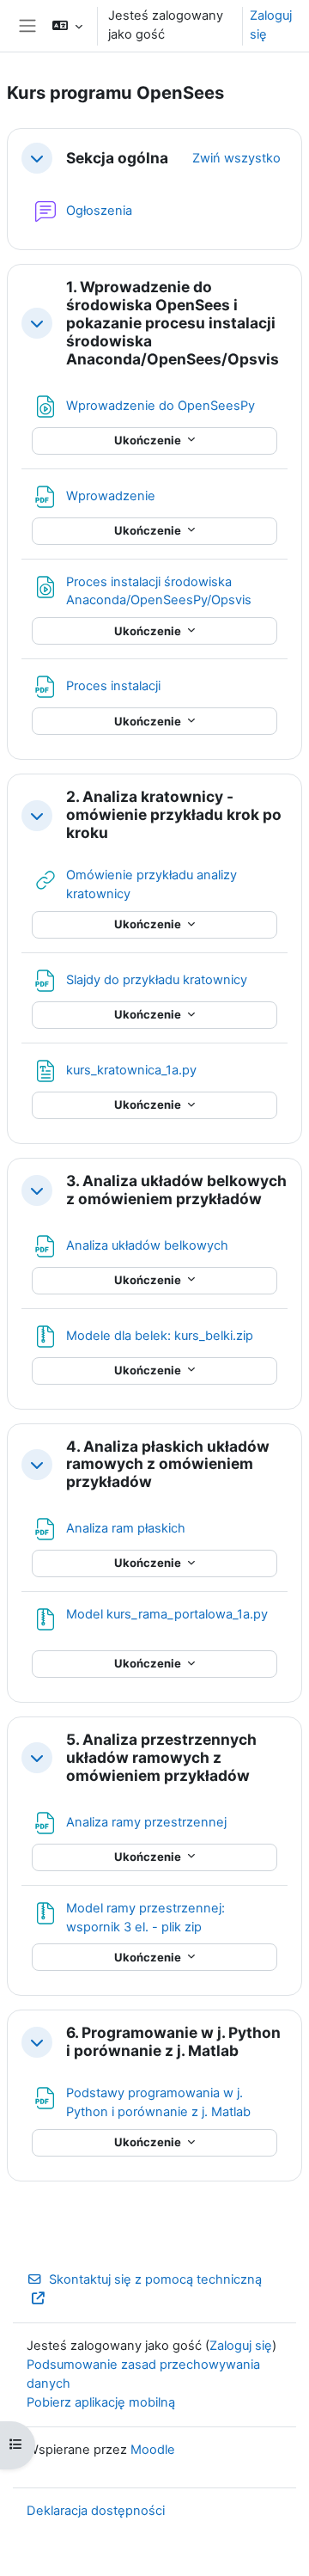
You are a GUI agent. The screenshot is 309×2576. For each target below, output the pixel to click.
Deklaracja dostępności (96, 2511)
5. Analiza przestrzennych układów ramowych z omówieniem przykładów (161, 1758)
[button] (67, 26)
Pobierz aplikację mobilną (101, 2402)
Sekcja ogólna (117, 158)
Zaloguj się (271, 25)
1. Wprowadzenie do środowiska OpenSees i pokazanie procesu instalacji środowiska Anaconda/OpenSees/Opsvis (173, 323)
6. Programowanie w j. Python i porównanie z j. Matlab (173, 2042)
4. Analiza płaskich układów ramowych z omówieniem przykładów (168, 1465)
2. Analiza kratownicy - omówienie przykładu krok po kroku (174, 815)
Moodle (153, 2450)
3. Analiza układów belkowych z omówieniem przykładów (176, 1190)
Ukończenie (149, 440)
